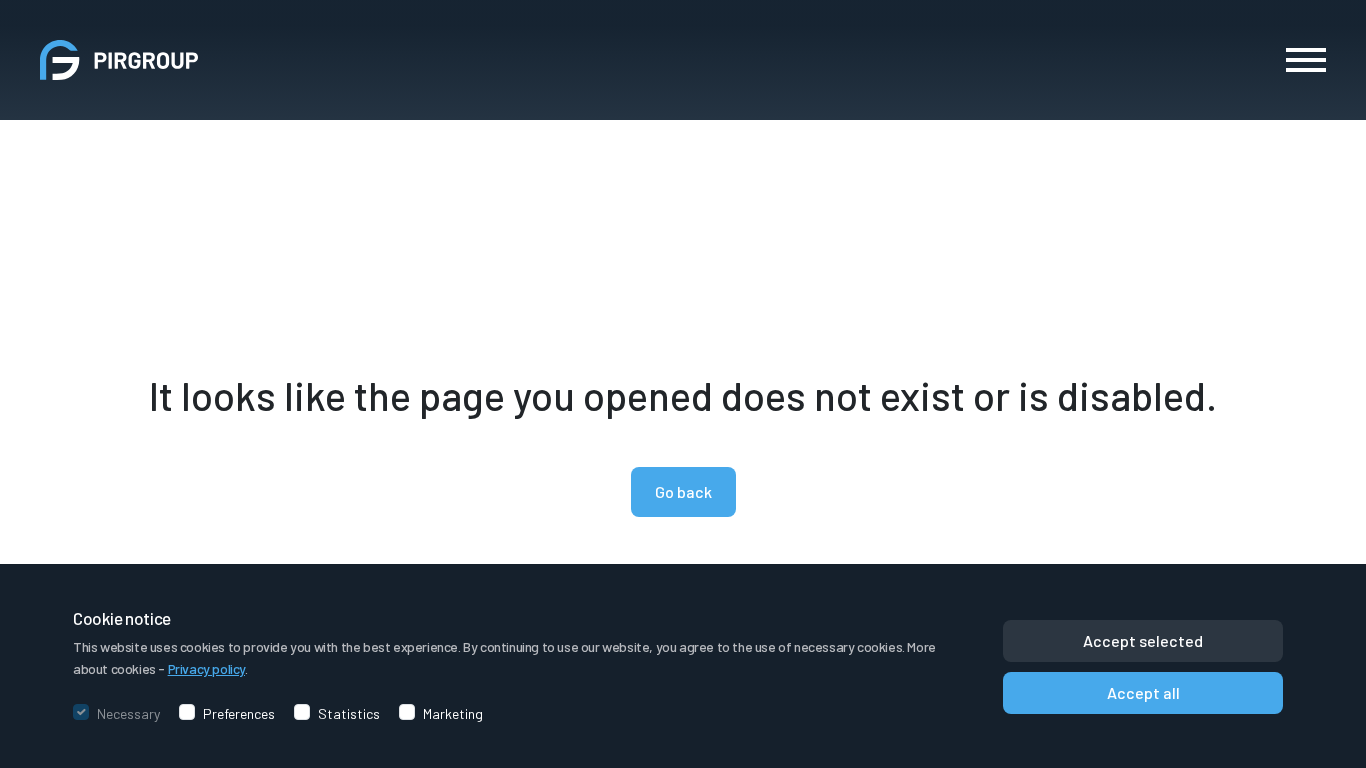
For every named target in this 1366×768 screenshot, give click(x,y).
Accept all (1143, 692)
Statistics (349, 714)
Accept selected (1143, 640)
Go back (683, 491)
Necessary (128, 714)
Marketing (453, 714)
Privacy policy (206, 668)
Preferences (239, 714)
